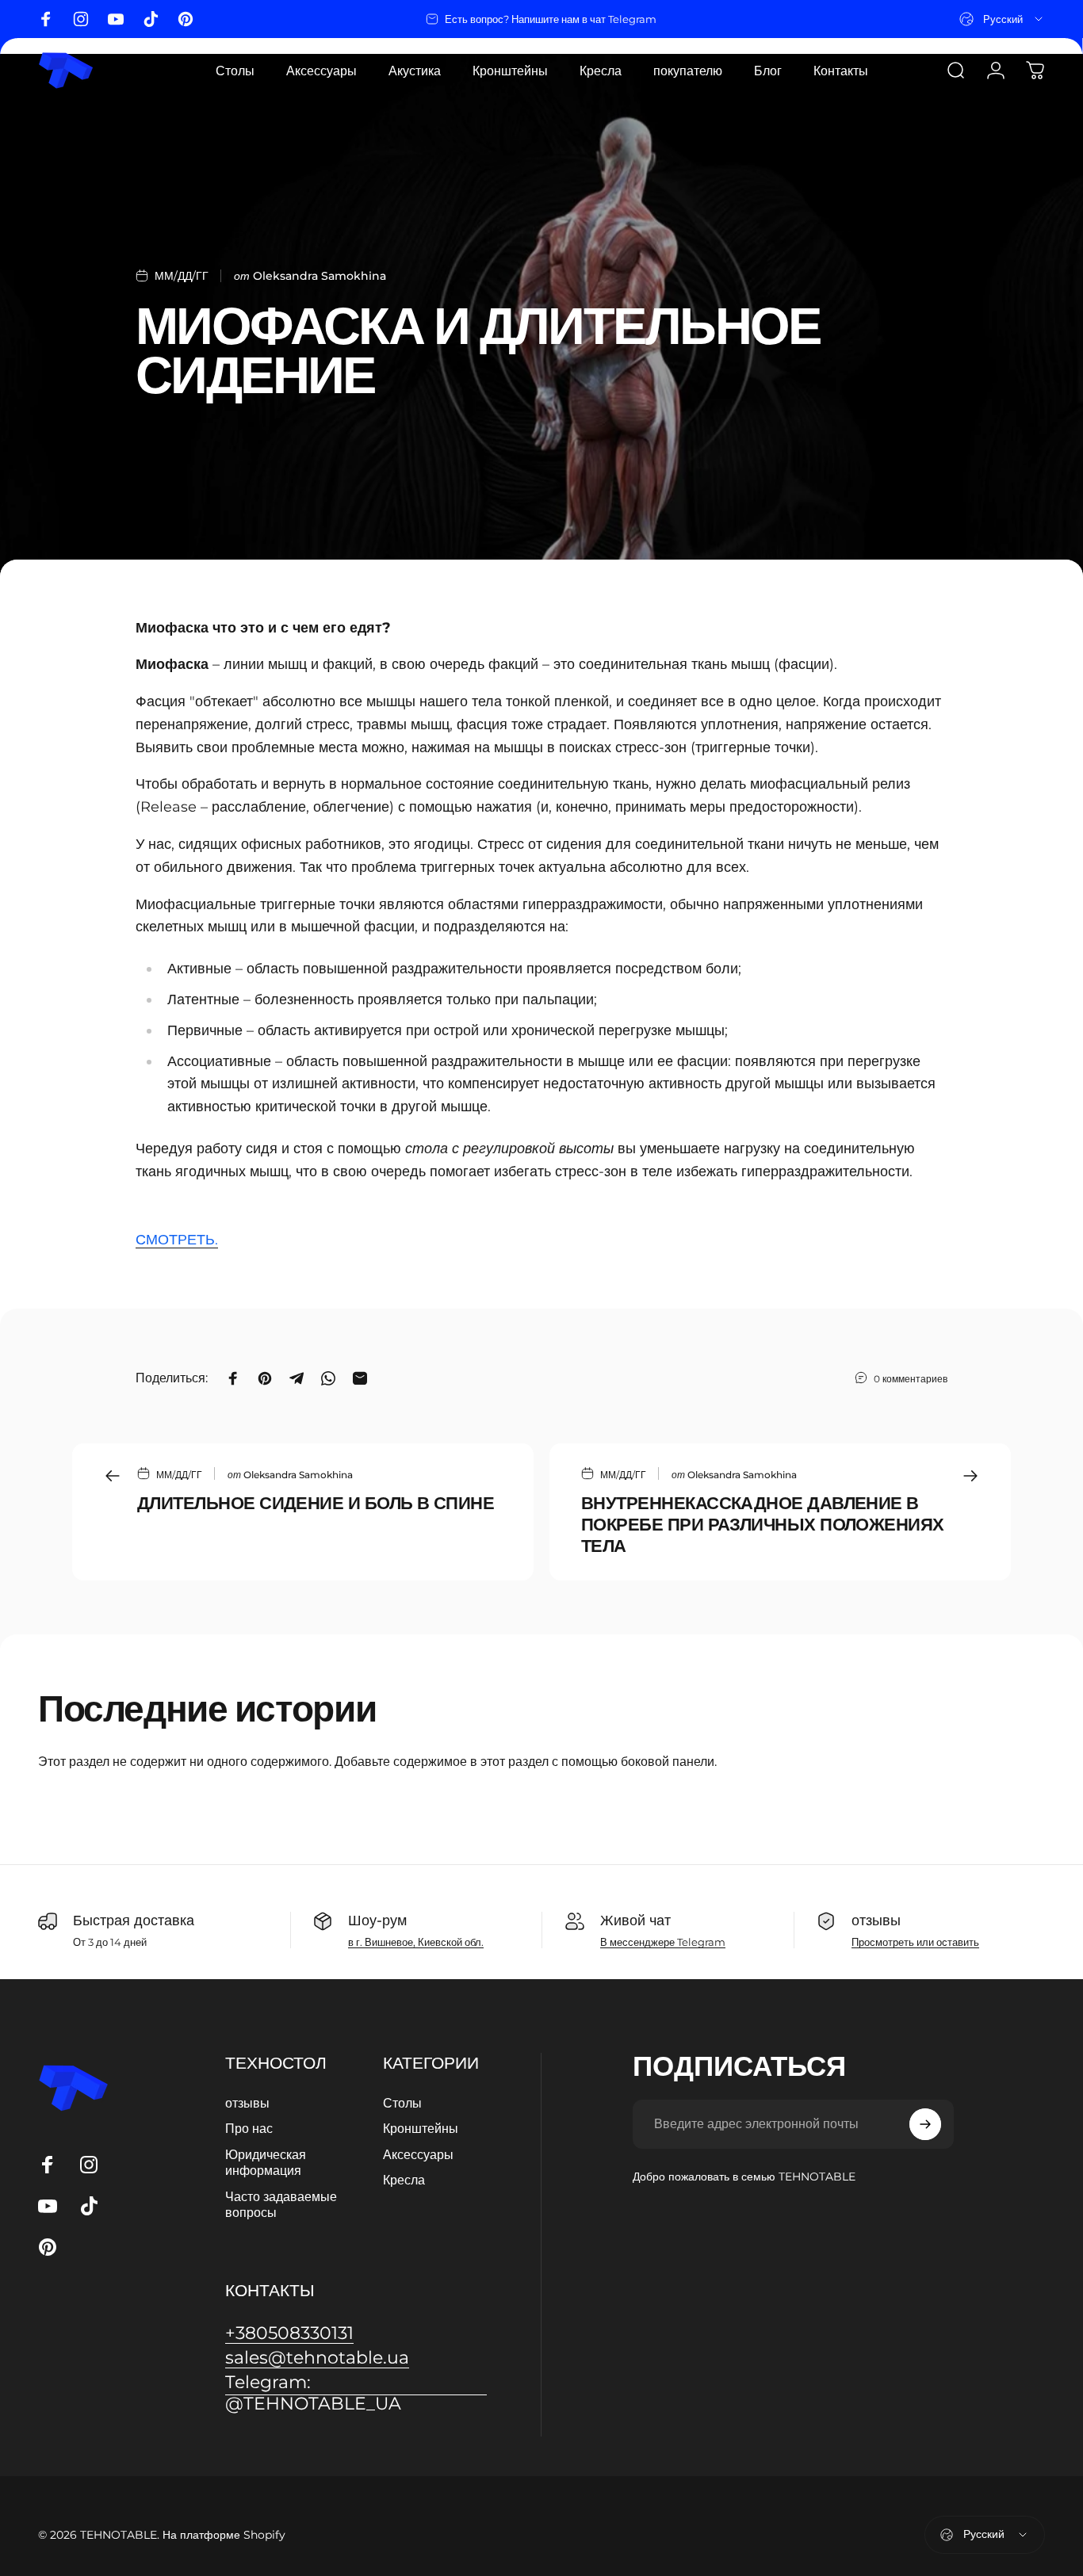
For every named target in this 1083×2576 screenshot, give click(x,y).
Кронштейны (421, 2128)
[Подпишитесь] (925, 2124)
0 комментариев (911, 1379)
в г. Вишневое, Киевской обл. (416, 1942)
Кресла (404, 2180)
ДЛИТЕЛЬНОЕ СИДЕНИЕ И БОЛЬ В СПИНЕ (316, 1503)
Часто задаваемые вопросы (281, 2204)
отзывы (247, 2103)
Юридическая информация (266, 2162)
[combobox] (1002, 19)
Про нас (249, 2128)
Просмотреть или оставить (915, 1942)
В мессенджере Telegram (663, 1942)
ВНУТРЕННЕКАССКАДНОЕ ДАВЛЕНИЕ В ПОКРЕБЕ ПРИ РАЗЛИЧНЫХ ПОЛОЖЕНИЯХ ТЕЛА (763, 1524)
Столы (402, 2103)
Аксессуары (418, 2154)
